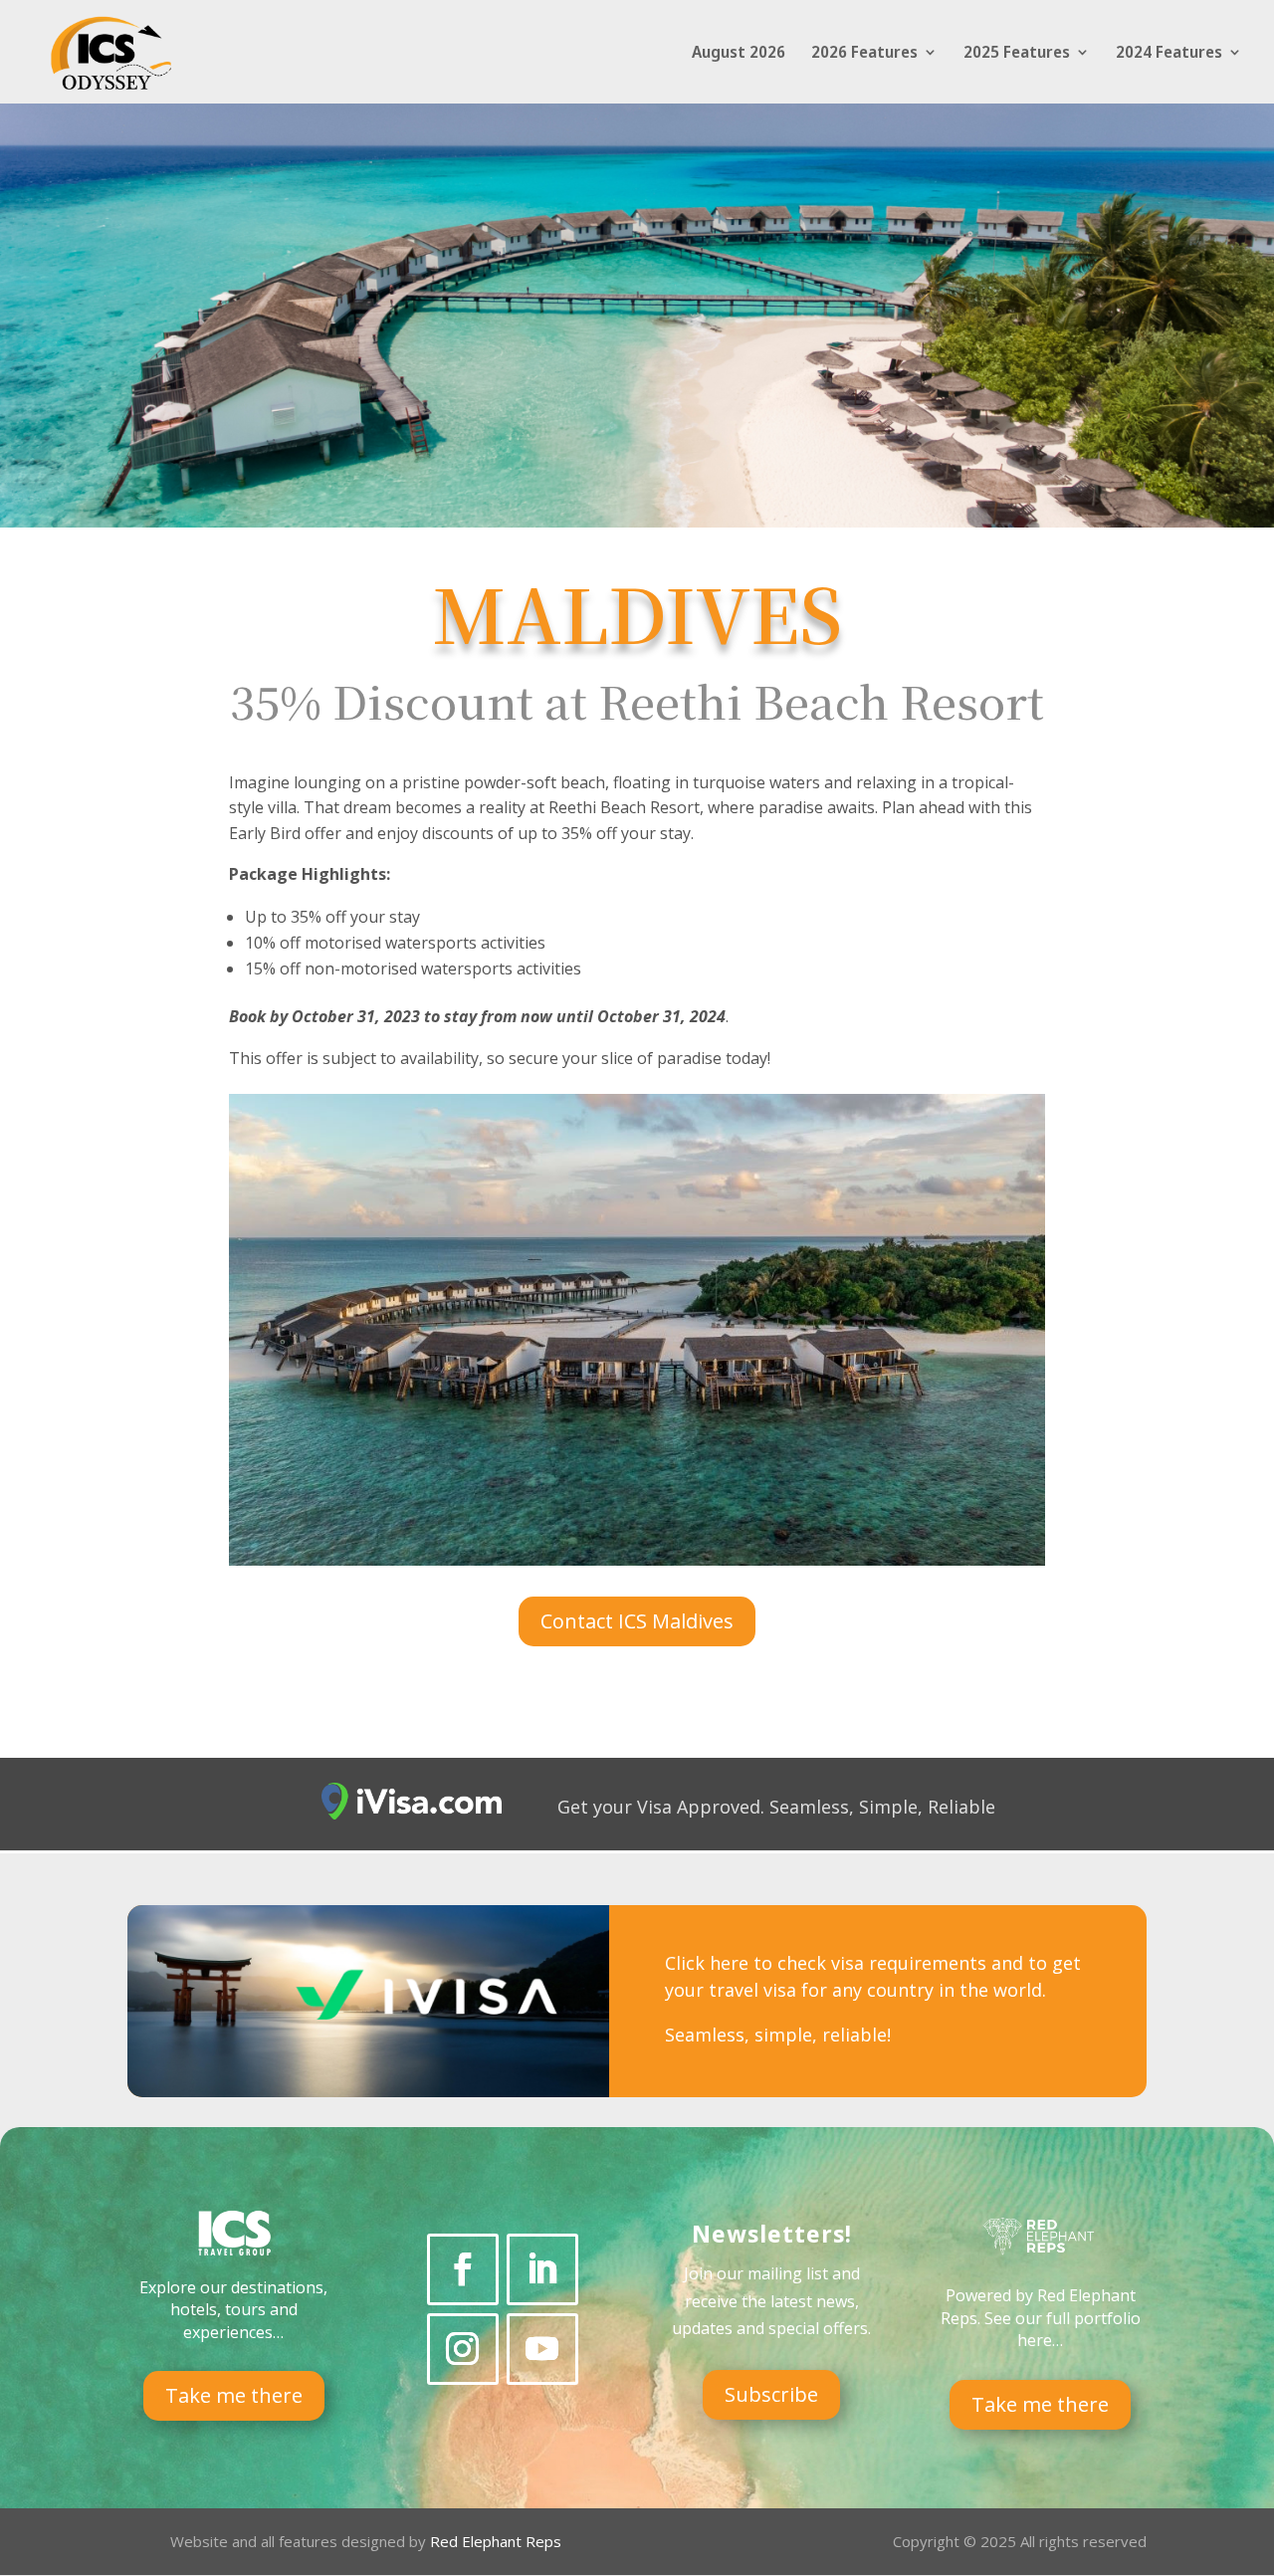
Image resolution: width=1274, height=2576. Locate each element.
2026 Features (864, 54)
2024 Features (1169, 54)
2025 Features (1017, 54)
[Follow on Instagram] (463, 2349)
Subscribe (771, 2394)
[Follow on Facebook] (463, 2269)
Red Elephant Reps (498, 2541)
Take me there (234, 2395)
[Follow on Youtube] (542, 2349)
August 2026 (739, 54)
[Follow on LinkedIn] (542, 2269)
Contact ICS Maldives (637, 1621)
